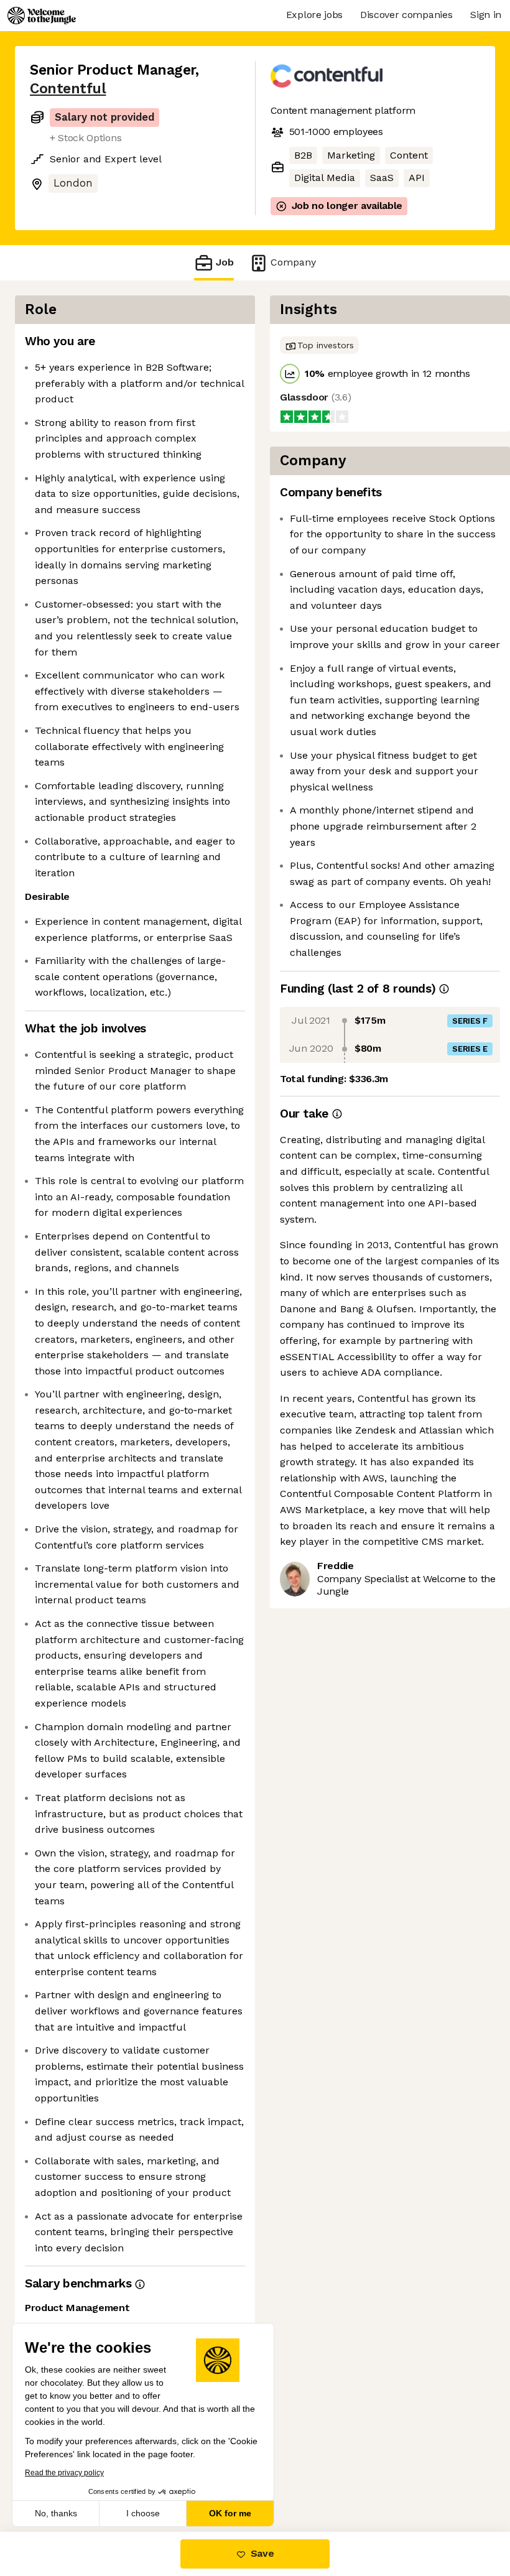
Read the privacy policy (64, 2473)
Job (225, 262)
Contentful (68, 89)
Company (293, 262)
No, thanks (56, 2513)
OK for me (230, 2513)
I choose (143, 2513)
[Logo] (42, 16)
